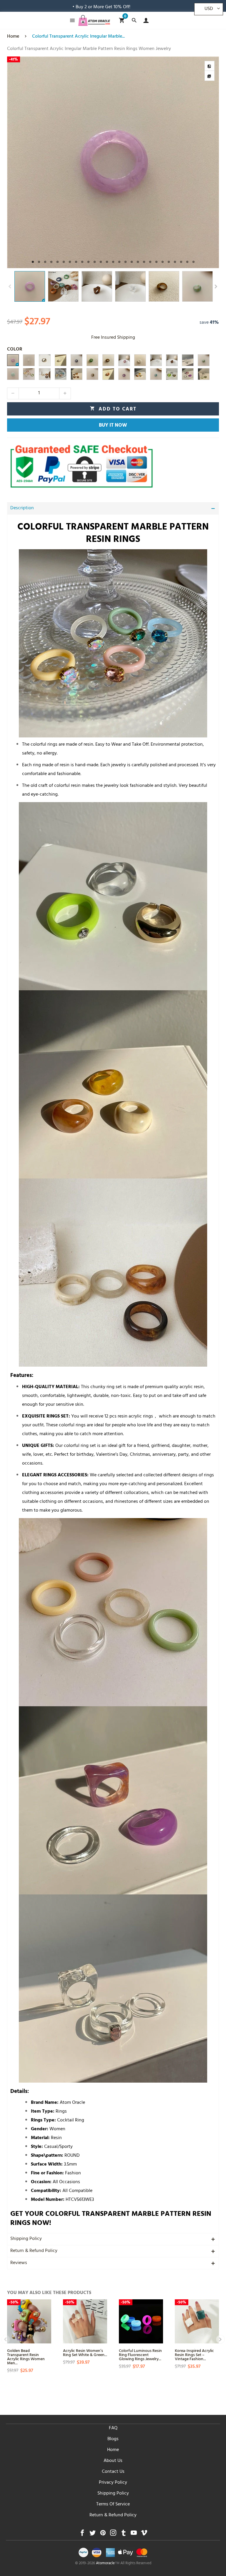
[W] (108, 374)
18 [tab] (138, 262)
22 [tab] (163, 262)
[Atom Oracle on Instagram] (113, 2534)
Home (113, 2450)
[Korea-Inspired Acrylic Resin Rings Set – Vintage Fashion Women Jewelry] (197, 2321)
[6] (61, 374)
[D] (140, 360)
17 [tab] (132, 262)
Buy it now (113, 426)
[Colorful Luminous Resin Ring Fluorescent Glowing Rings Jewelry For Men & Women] (141, 2321)
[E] (92, 360)
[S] (124, 374)
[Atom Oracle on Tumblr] (123, 2534)
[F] (108, 360)
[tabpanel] (113, 162)
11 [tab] (95, 262)
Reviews (19, 2263)
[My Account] (145, 20)
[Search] (134, 20)
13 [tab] (107, 262)
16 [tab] (126, 262)
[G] (45, 360)
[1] (172, 374)
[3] (140, 374)
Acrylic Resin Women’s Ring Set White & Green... (85, 2352)
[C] (124, 360)
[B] (172, 360)
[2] (188, 374)
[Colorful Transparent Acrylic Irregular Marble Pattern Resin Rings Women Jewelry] (113, 162)
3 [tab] (45, 262)
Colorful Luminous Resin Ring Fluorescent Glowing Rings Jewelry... (140, 2354)
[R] (13, 374)
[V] (204, 360)
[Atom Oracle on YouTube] (134, 2534)
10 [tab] (88, 262)
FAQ (113, 2428)
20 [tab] (150, 262)
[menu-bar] (71, 20)
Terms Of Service (113, 2505)
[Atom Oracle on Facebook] (82, 2534)
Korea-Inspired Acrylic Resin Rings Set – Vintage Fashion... (194, 2354)
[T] (77, 360)
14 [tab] (113, 262)
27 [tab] (193, 262)
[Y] (188, 360)
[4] (45, 374)
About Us (113, 2461)
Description (22, 508)
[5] (29, 374)
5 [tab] (58, 262)
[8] (77, 374)
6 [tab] (64, 262)
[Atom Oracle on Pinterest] (103, 2534)
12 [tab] (101, 262)
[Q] (61, 360)
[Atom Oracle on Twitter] (93, 2534)
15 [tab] (119, 262)
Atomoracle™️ (108, 2564)
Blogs (113, 2439)
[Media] (210, 76)
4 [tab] (51, 262)
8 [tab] (76, 262)
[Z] (204, 374)
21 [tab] (156, 262)
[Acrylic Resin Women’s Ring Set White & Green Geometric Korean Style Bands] (85, 2321)
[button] (10, 287)
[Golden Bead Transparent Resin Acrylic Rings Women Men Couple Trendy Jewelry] (29, 2321)
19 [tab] (144, 262)
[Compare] (210, 66)
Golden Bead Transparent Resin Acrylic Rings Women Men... (26, 2357)
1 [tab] (33, 262)
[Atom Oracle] (94, 20)
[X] (92, 374)
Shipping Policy (26, 2239)
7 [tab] (70, 262)
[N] (13, 360)
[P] (29, 360)
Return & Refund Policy (34, 2251)
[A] (156, 360)
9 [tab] (82, 262)
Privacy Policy (113, 2483)
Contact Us (113, 2472)
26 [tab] (187, 262)
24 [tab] (175, 262)
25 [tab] (181, 262)
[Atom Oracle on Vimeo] (144, 2534)
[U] (156, 374)
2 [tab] (39, 262)
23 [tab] (169, 262)
